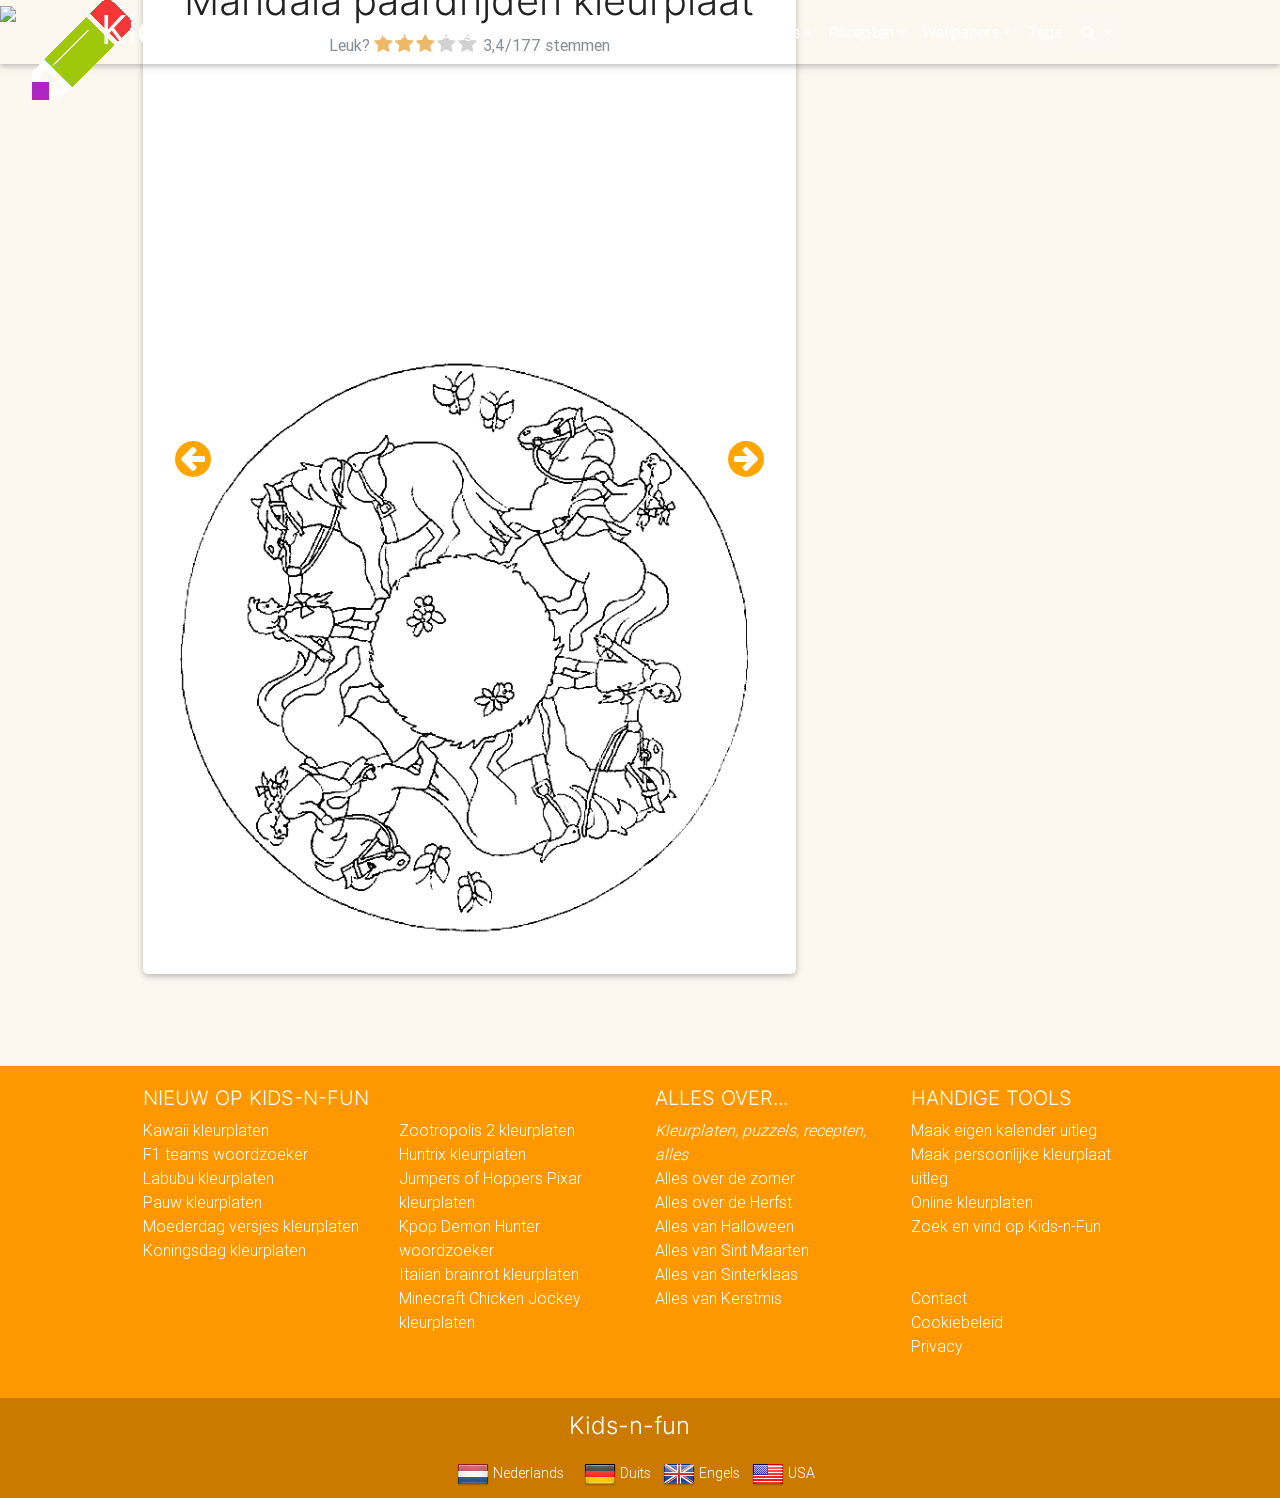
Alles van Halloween (724, 1226)
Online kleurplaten (972, 1202)
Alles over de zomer (725, 1178)
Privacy (937, 1346)
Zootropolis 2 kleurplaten (487, 1130)
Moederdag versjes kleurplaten (251, 1226)
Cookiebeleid (957, 1322)
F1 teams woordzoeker (225, 1154)
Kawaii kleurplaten (206, 1130)
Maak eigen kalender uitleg (1004, 1130)
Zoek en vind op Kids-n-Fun (1006, 1226)
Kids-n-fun (201, 30)
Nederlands (526, 1473)
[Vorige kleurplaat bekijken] (201, 459)
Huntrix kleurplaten (462, 1154)
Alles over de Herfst (723, 1202)
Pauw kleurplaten (202, 1202)
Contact (939, 1298)
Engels (717, 1473)
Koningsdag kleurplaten (224, 1250)
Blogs (461, 32)
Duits (633, 1473)
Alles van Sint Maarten (732, 1250)
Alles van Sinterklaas (726, 1274)
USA (799, 1473)
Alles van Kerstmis (718, 1298)
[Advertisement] (469, 201)
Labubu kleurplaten (208, 1178)
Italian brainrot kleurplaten (489, 1274)
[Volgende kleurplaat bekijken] (738, 459)
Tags (1044, 32)
